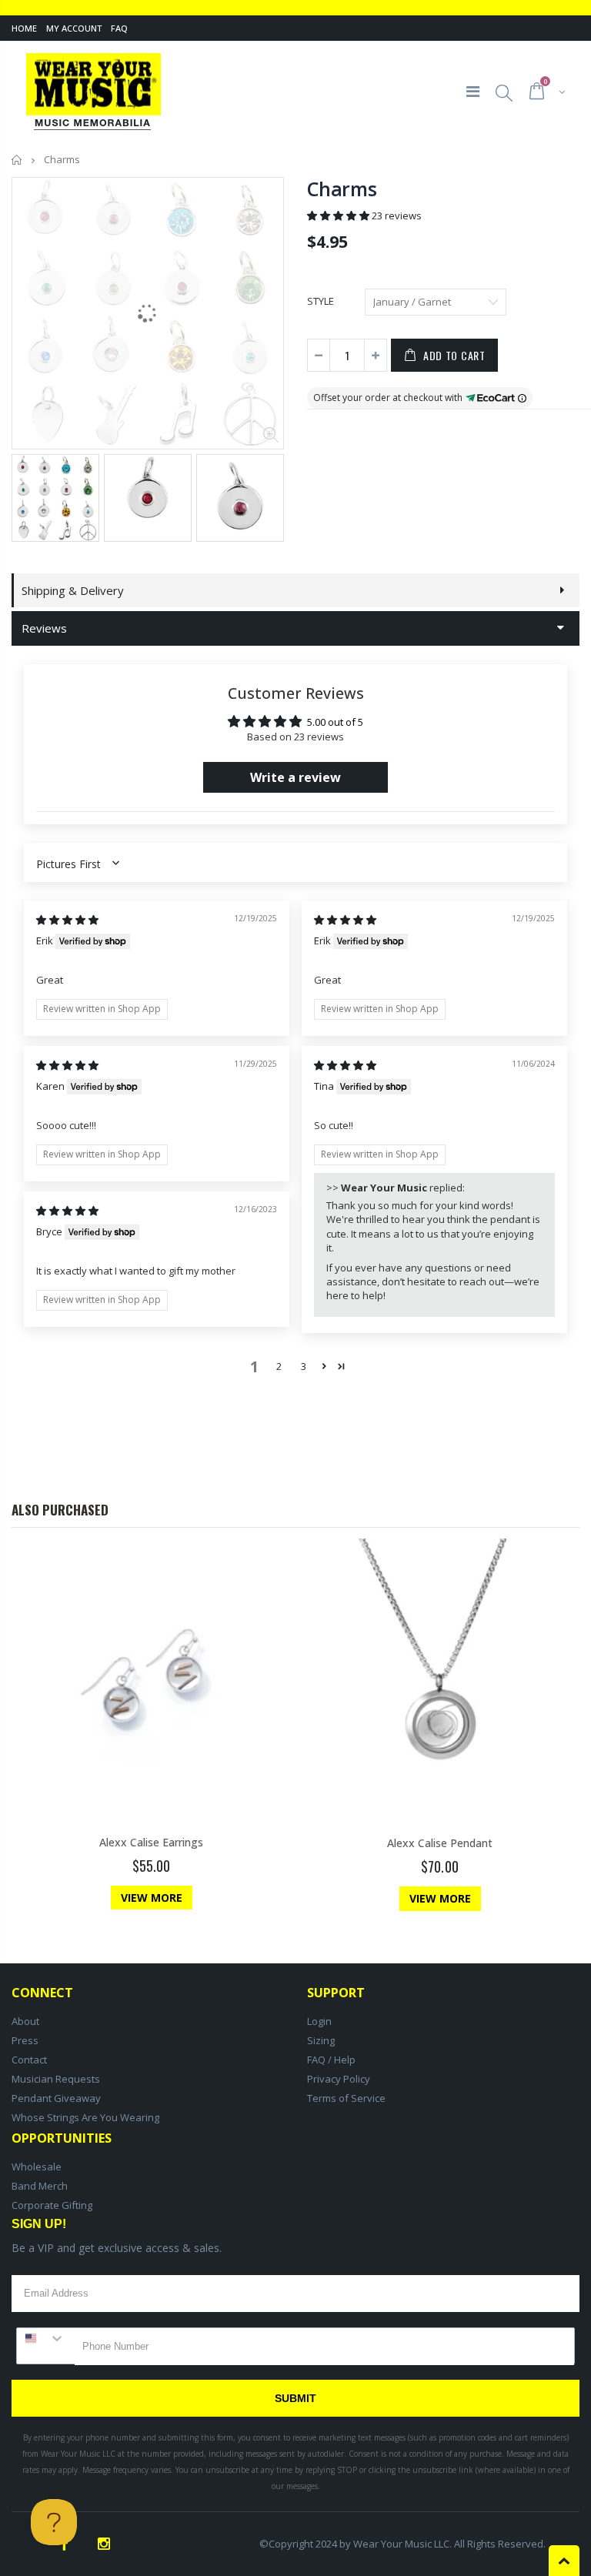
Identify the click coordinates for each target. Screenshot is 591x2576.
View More (152, 1898)
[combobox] (46, 2338)
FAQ (119, 28)
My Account (74, 28)
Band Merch (40, 2186)
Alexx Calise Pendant (440, 1843)
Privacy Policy (339, 2079)
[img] (67, 920)
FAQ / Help (331, 2060)
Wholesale (37, 2167)
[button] (339, 216)
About (25, 2021)
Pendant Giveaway (56, 2098)
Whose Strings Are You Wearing (85, 2117)
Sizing (321, 2040)
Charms (342, 189)
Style (321, 301)
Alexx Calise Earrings (151, 1842)
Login (319, 2021)
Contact (29, 2060)
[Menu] (473, 91)
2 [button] (279, 1366)
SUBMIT (295, 2398)
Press (25, 2040)
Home (24, 28)
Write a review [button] (295, 777)
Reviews (44, 628)
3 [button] (304, 1366)
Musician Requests (56, 2079)
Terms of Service (346, 2098)
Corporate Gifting (52, 2205)
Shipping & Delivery (73, 590)
